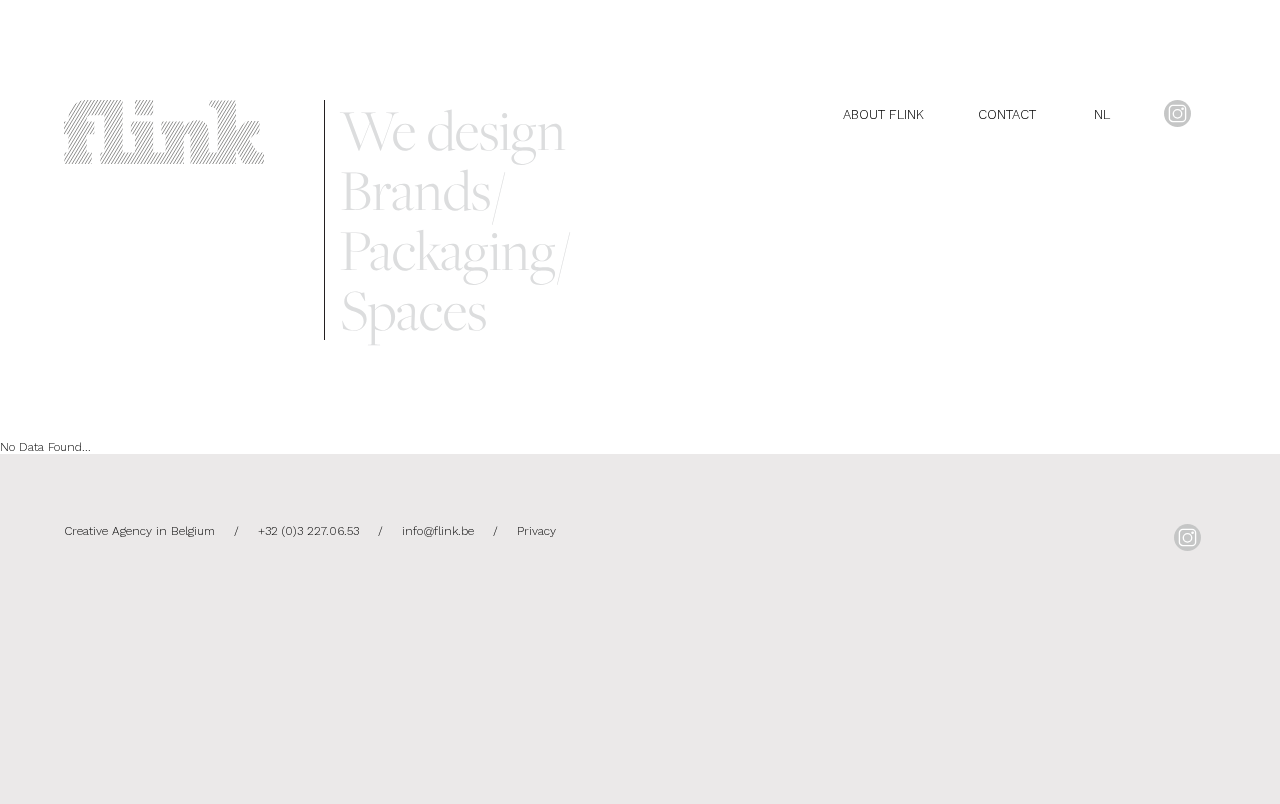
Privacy (536, 531)
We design (453, 130)
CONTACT (1007, 114)
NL (1102, 114)
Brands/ (423, 190)
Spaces (413, 310)
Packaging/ (455, 250)
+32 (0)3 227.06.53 (308, 531)
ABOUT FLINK (883, 114)
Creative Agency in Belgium (141, 531)
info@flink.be (438, 531)
